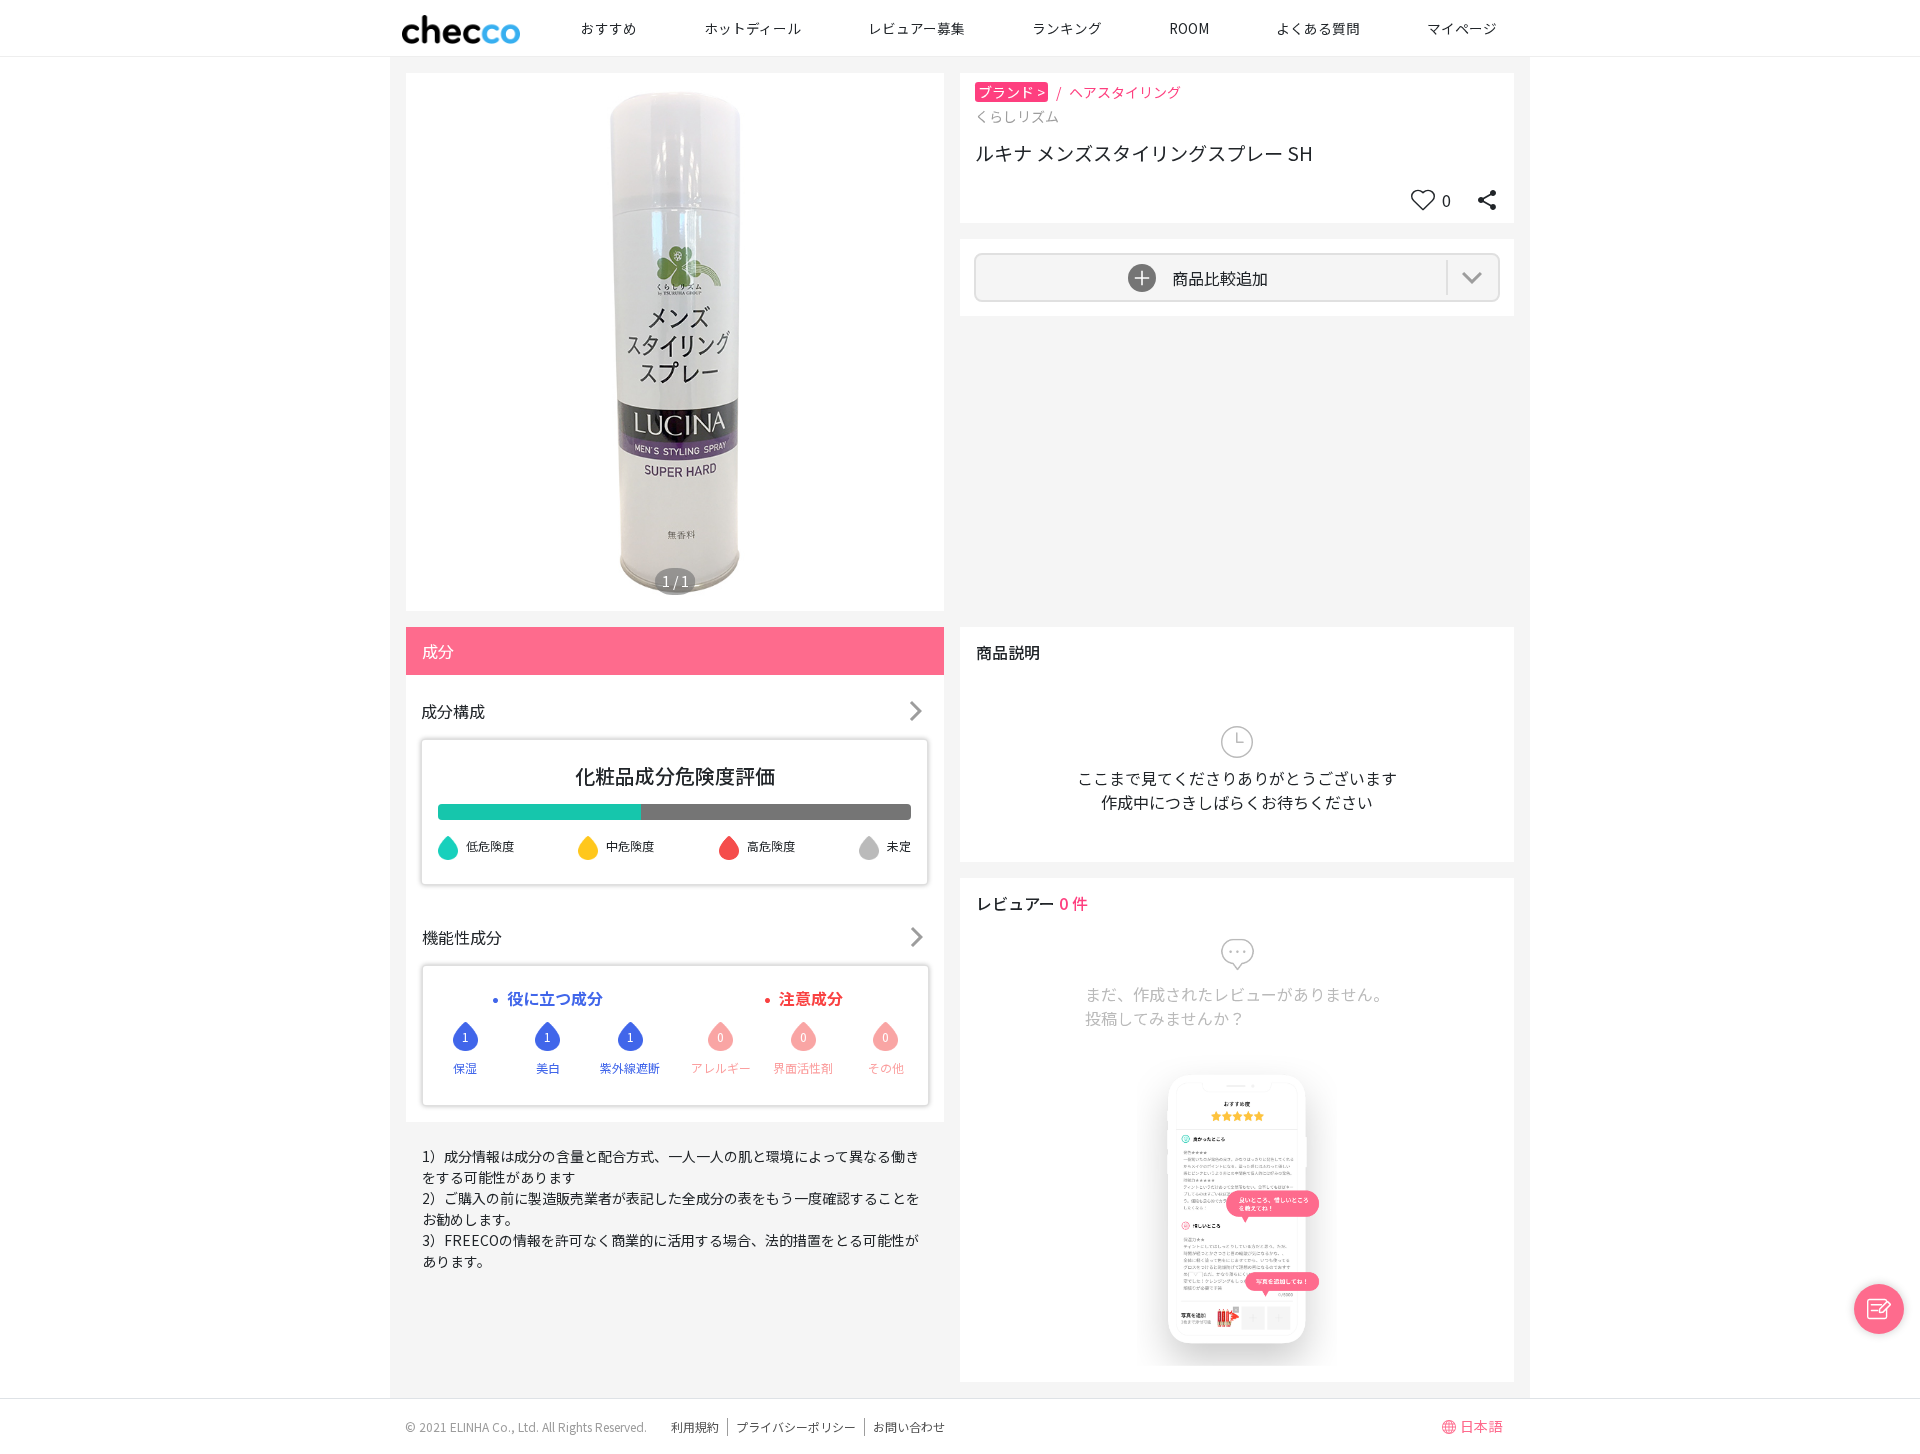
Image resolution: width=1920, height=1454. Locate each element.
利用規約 (695, 1426)
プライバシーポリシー (796, 1426)
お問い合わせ (909, 1426)
